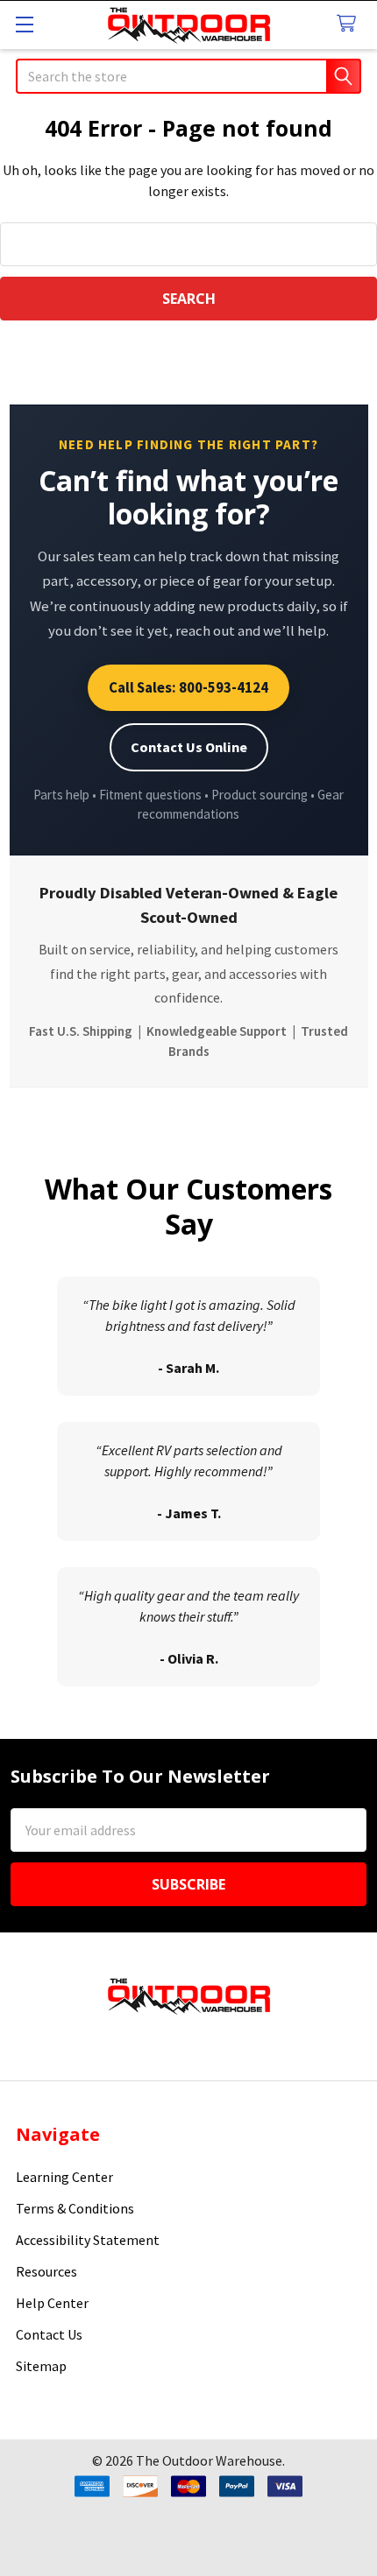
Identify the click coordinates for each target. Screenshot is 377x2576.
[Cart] (350, 24)
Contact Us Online (189, 747)
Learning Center (64, 2177)
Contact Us (49, 2334)
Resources (46, 2271)
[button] (188, 2534)
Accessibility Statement (88, 2240)
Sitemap (41, 2366)
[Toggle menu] (24, 24)
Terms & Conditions (75, 2208)
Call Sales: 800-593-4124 (188, 687)
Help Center (52, 2303)
